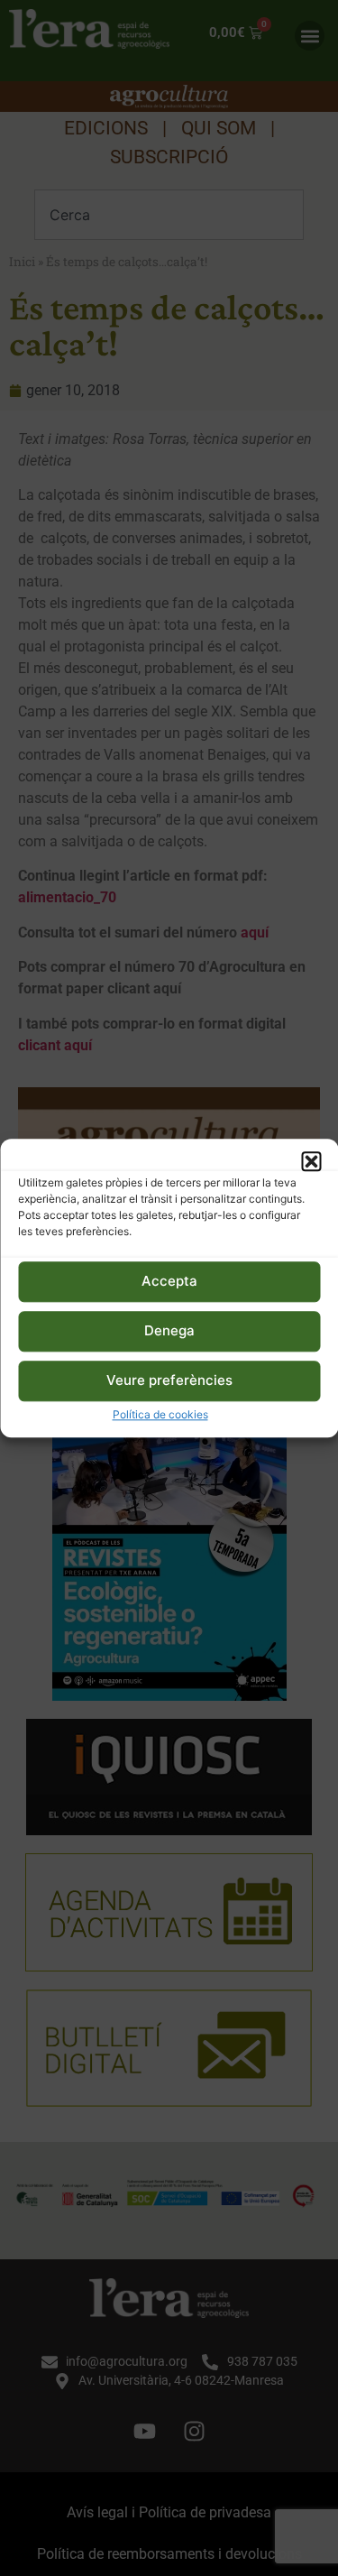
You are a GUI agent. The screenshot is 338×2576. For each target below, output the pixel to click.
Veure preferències (169, 1381)
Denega (169, 1331)
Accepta (169, 1282)
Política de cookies (160, 1414)
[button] (311, 1161)
